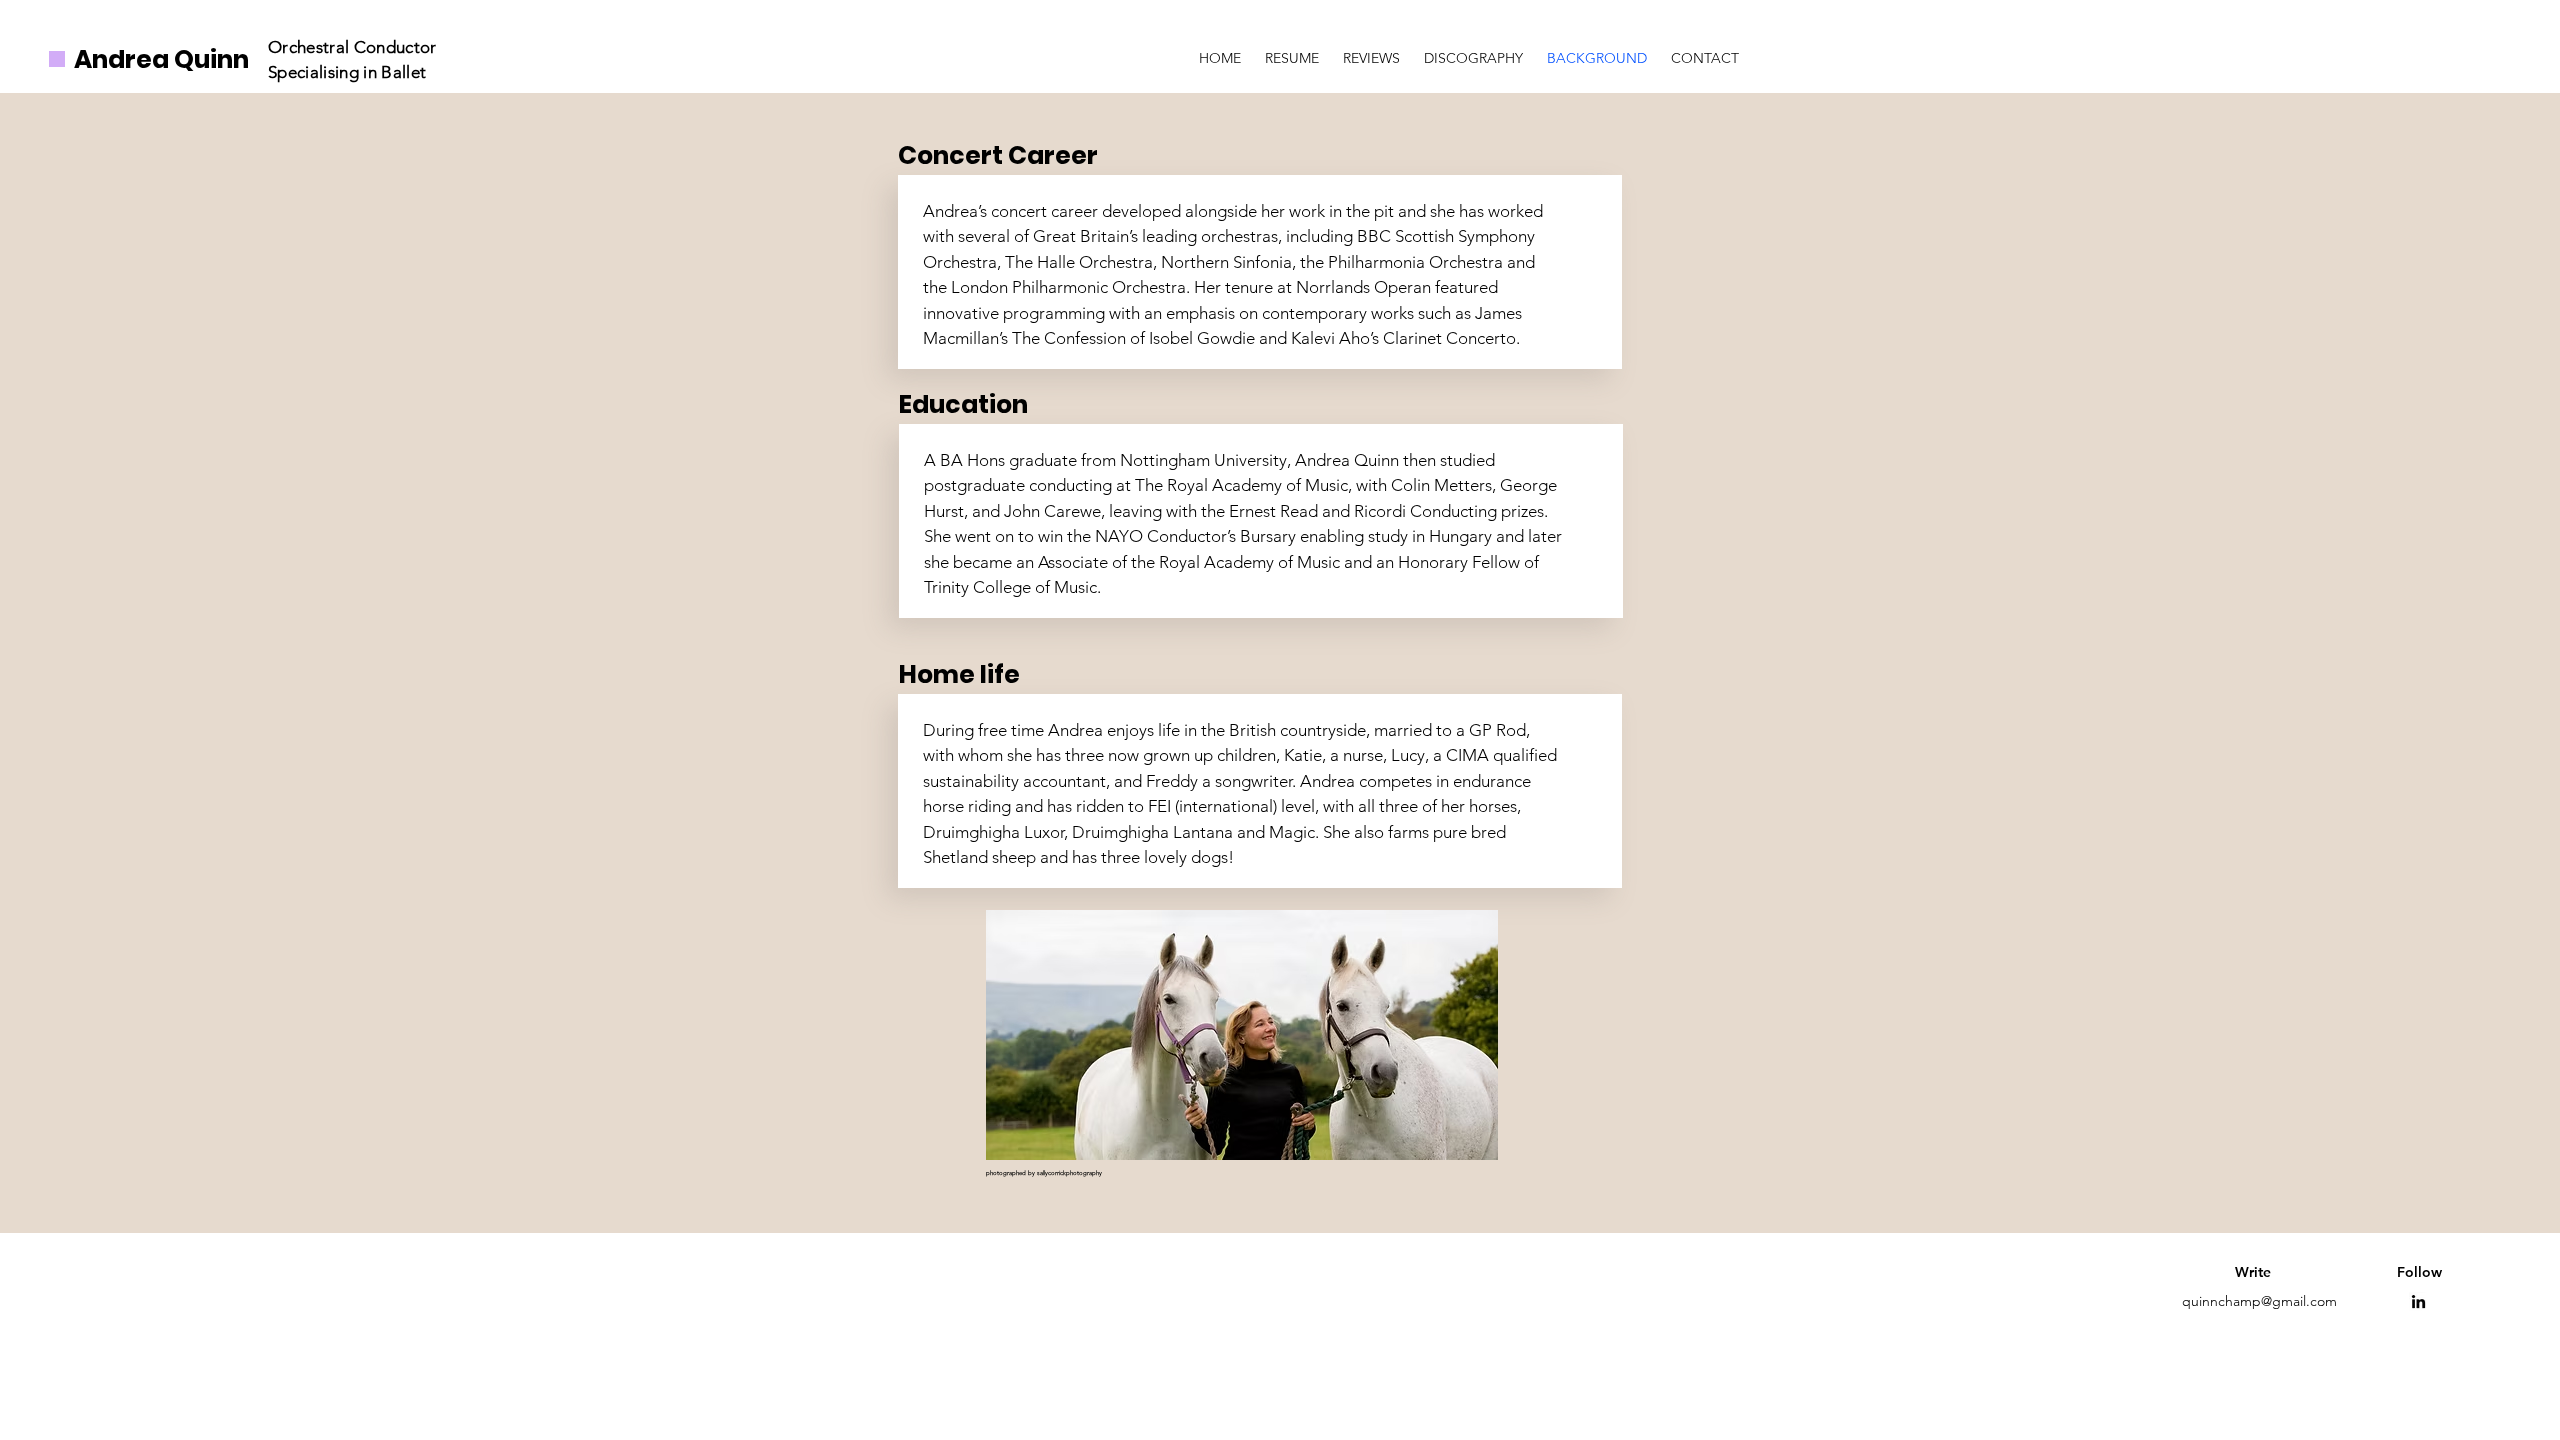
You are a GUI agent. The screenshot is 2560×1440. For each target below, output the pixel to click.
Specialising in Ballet (349, 72)
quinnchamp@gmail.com (2259, 1301)
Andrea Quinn (161, 59)
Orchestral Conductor (352, 47)
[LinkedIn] (2418, 1301)
